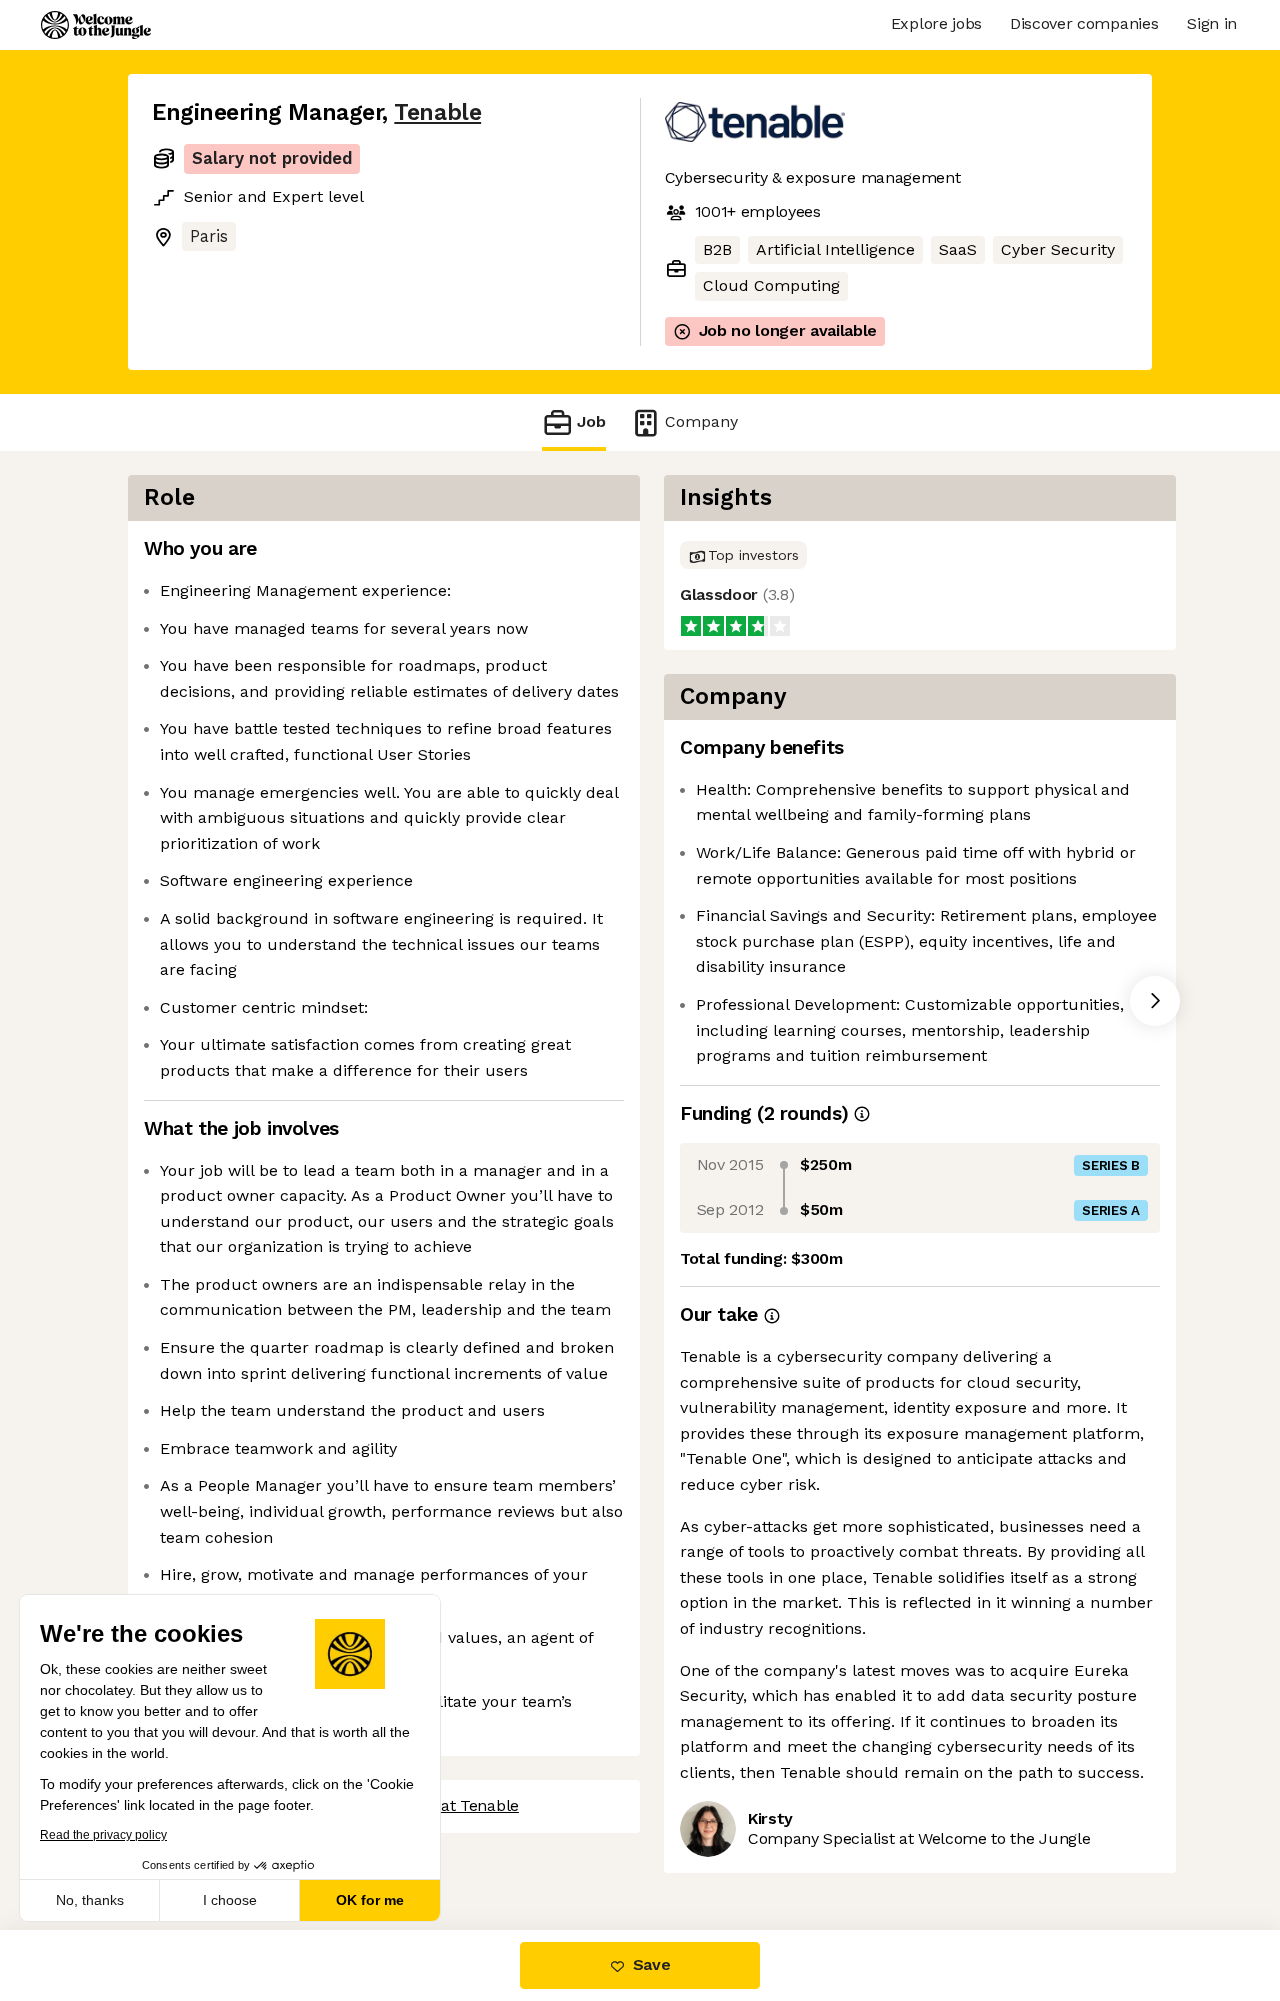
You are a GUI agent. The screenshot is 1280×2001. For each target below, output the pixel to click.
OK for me (370, 1900)
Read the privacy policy (103, 1835)
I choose (230, 1900)
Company (701, 421)
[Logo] (96, 25)
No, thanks (90, 1900)
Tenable (437, 112)
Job (591, 421)
